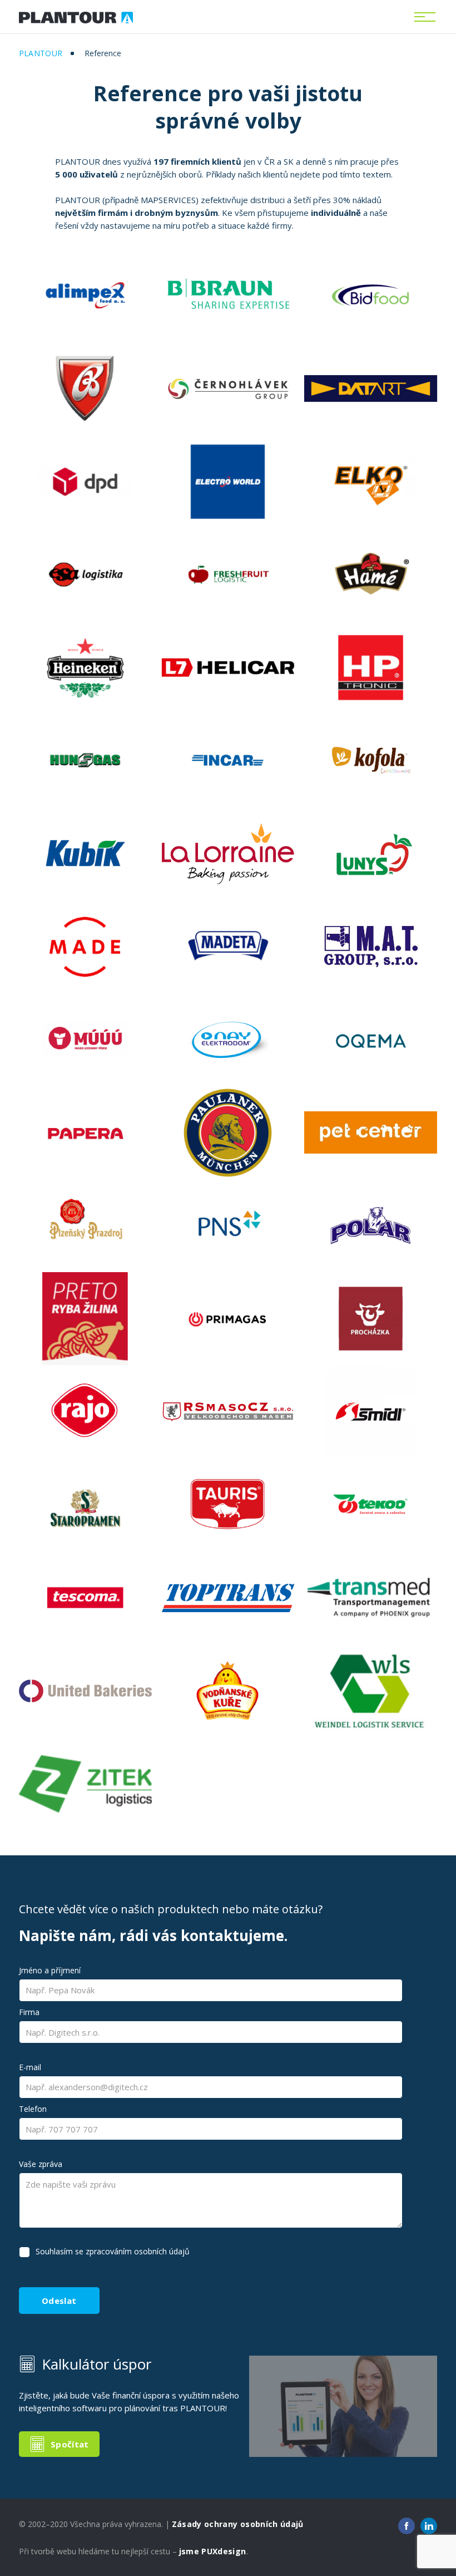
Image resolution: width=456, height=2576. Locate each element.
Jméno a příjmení (50, 1970)
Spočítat (70, 2444)
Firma (29, 2012)
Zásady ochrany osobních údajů (238, 2524)
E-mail (30, 2067)
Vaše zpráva (41, 2164)
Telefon (33, 2109)
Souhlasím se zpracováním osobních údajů (113, 2251)
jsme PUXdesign (213, 2551)
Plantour (41, 53)
